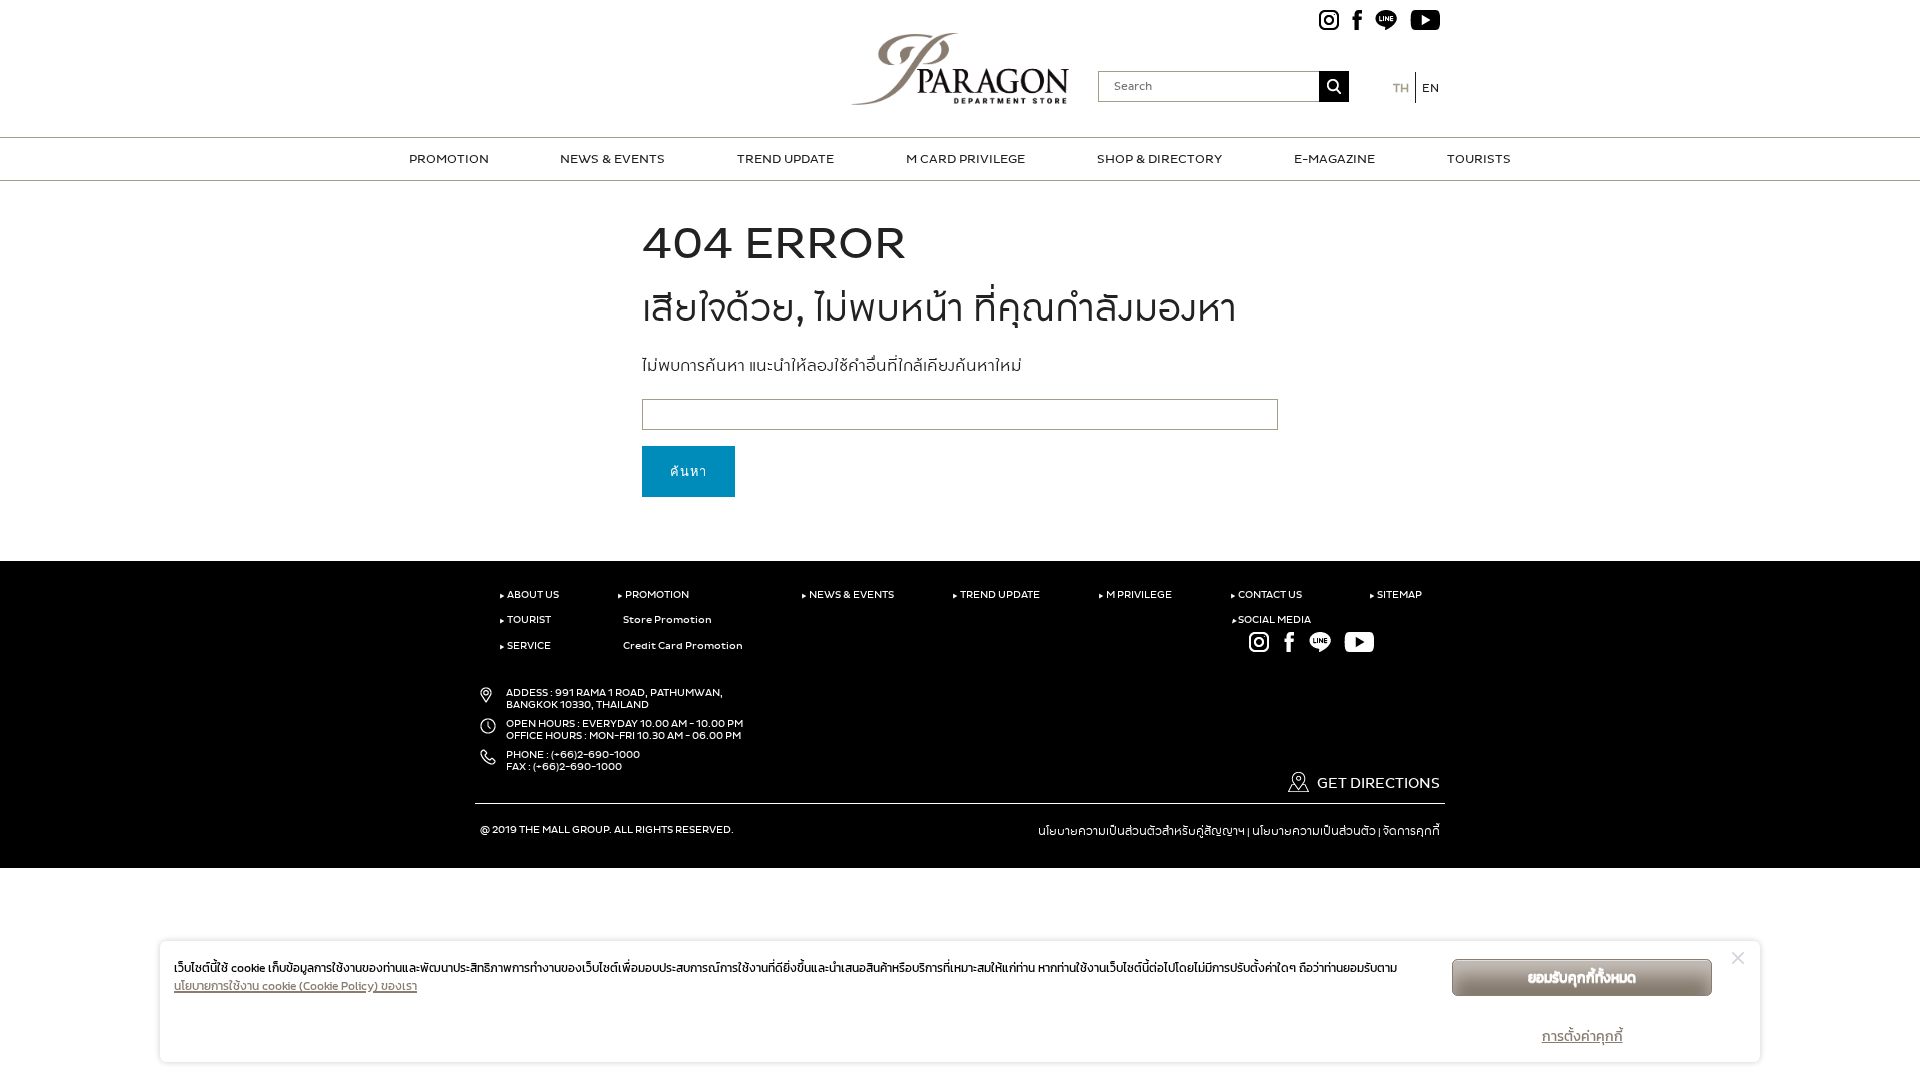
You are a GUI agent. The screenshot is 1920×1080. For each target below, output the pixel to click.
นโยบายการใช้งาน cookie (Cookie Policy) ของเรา (295, 986)
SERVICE (525, 646)
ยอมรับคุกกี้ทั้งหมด (1582, 977)
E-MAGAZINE (1334, 159)
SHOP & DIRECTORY (1159, 159)
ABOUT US (529, 595)
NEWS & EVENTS (612, 159)
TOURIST (525, 620)
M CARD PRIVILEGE (965, 159)
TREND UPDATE (785, 159)
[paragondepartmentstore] (960, 67)
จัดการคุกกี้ (1411, 831)
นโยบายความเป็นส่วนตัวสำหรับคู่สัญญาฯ (1141, 831)
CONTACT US (1266, 595)
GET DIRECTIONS (1377, 783)
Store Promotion (666, 620)
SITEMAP (1395, 595)
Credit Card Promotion (682, 646)
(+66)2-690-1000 (595, 755)
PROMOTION (449, 159)
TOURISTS (1479, 159)
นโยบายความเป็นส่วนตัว (1314, 831)
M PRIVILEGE (1135, 595)
